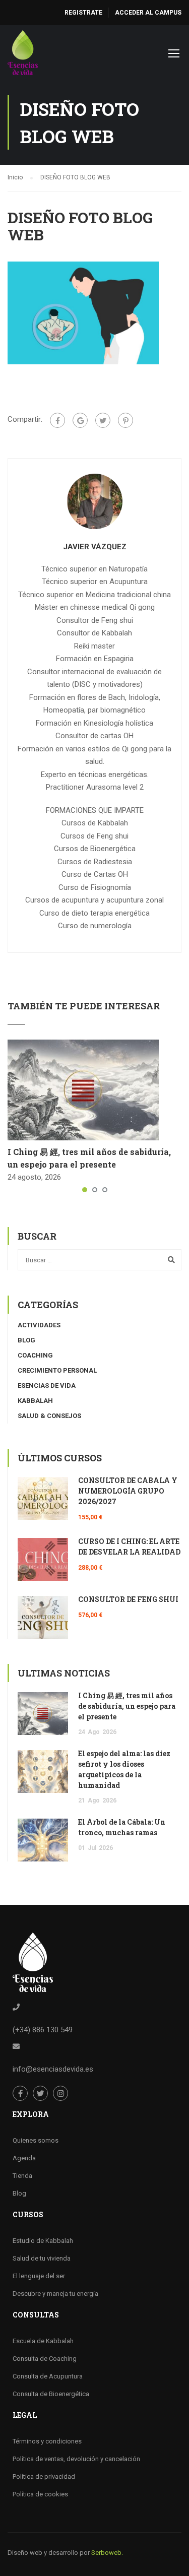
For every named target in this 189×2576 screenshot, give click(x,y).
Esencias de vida (47, 1386)
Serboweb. (107, 2553)
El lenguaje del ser (39, 2276)
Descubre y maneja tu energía (55, 2294)
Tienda (22, 2176)
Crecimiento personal (57, 1370)
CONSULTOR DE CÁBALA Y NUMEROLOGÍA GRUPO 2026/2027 (128, 1491)
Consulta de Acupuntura (48, 2376)
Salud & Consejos (49, 1416)
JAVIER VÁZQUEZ (95, 547)
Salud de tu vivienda (42, 2258)
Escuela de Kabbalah (43, 2341)
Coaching (35, 1355)
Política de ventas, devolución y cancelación (76, 2459)
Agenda (24, 2158)
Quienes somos (36, 2140)
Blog (26, 1340)
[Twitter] (103, 420)
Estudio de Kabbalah (43, 2241)
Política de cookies (40, 2494)
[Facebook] (57, 420)
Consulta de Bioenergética (51, 2394)
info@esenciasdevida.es (53, 2069)
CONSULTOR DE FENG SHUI (128, 1599)
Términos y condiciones (47, 2441)
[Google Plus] (80, 420)
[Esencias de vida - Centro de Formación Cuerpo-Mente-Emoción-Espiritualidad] (23, 55)
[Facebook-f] (20, 2093)
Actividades (39, 1325)
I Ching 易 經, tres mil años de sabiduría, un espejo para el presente (127, 1706)
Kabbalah (35, 1401)
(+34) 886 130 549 (43, 2030)
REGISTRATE (83, 13)
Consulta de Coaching (45, 2359)
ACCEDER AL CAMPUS (148, 13)
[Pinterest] (125, 420)
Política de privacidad (44, 2476)
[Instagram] (60, 2093)
